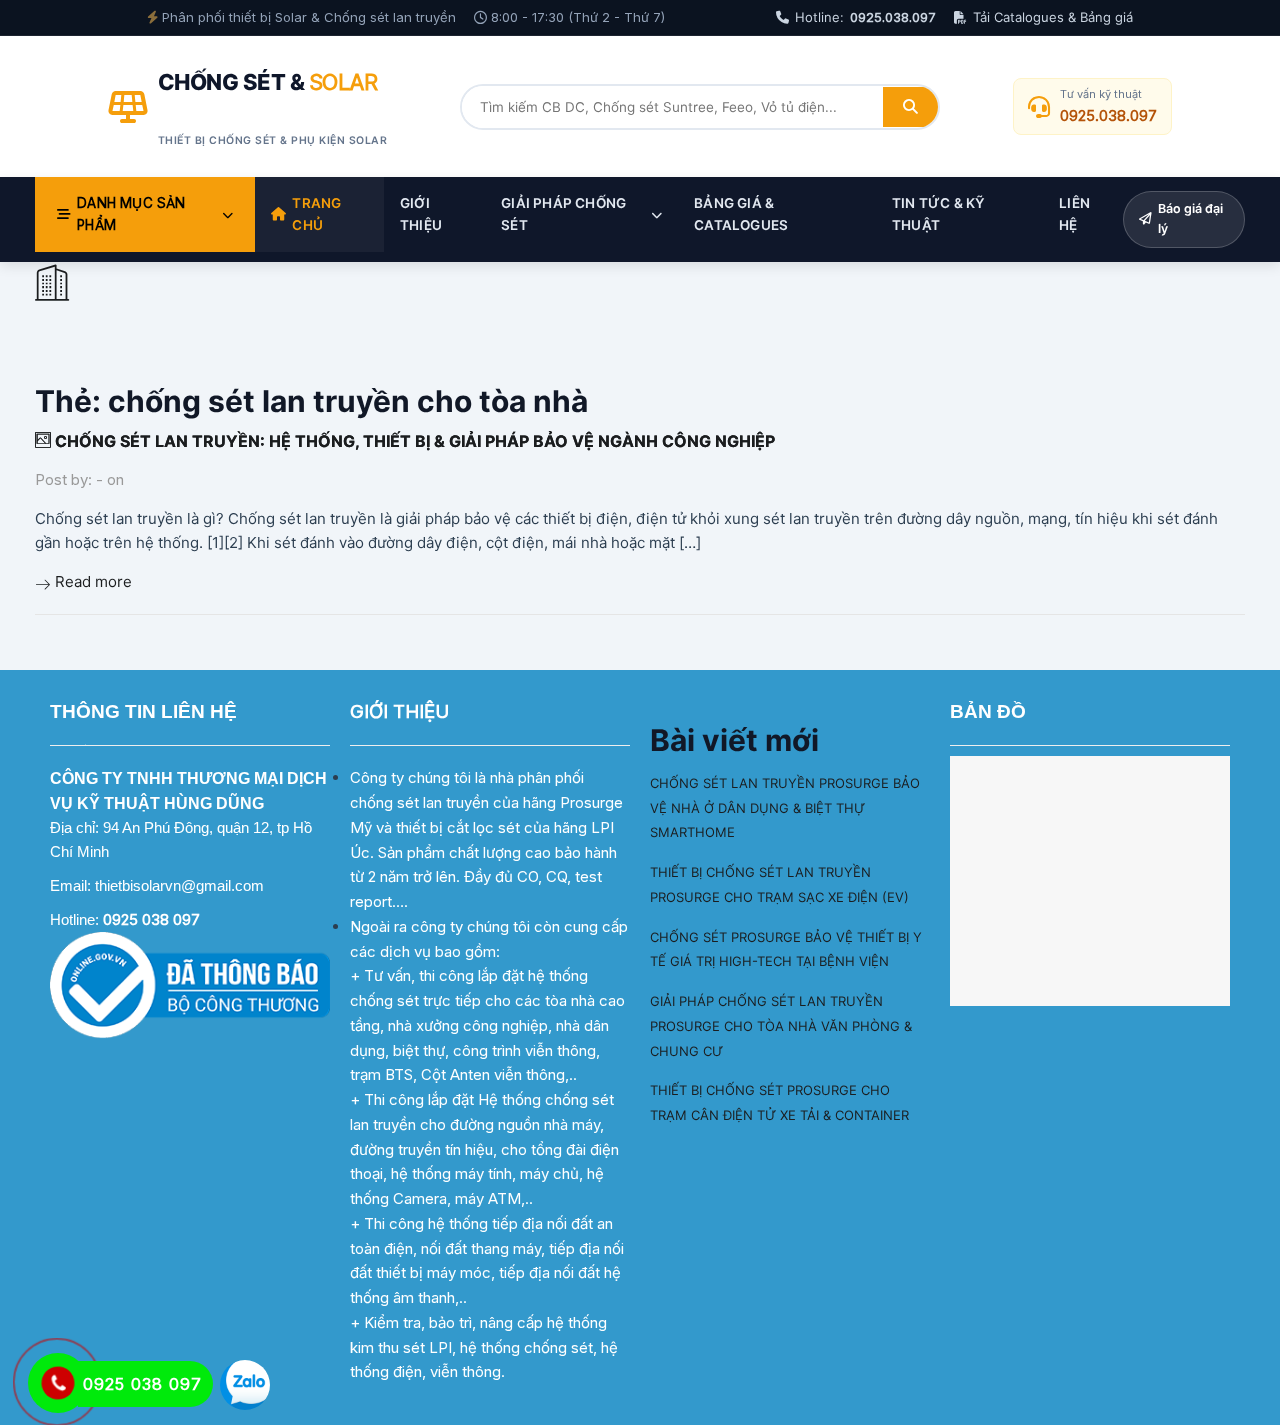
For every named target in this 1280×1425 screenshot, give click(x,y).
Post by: (63, 479)
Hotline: (865, 17)
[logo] (51, 286)
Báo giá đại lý (1190, 219)
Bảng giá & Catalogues (741, 214)
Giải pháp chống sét (563, 214)
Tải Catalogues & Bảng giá (1053, 17)
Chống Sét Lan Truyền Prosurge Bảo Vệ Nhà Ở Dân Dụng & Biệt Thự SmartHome (785, 808)
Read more (93, 581)
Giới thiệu (421, 214)
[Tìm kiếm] (910, 107)
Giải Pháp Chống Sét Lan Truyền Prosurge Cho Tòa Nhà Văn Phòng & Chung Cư (781, 1026)
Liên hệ (1074, 214)
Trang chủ (316, 214)
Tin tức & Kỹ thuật (938, 214)
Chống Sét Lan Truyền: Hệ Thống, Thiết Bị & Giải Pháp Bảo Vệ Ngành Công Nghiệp (413, 441)
